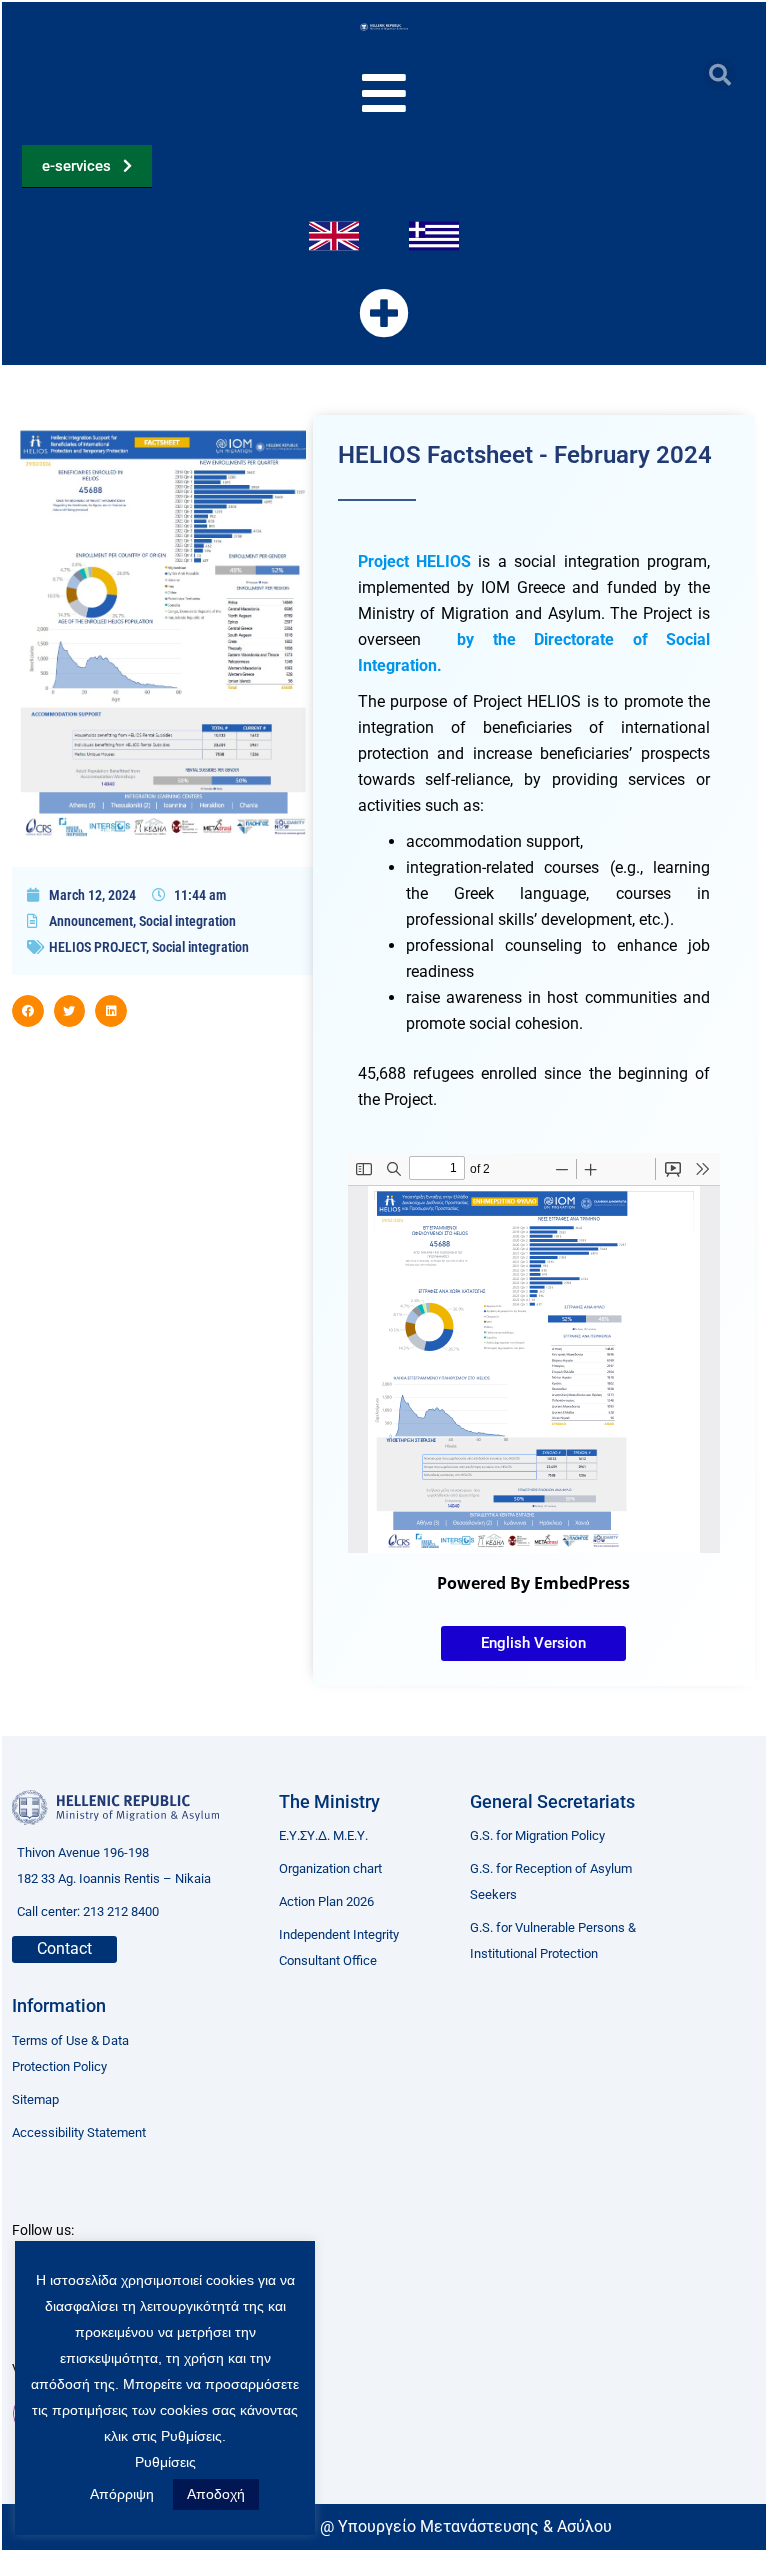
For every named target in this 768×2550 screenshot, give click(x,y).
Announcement (91, 921)
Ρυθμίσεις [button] (165, 2462)
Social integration (187, 921)
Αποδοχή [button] (216, 2494)
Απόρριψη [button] (122, 2494)
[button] (719, 74)
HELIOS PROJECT (97, 947)
